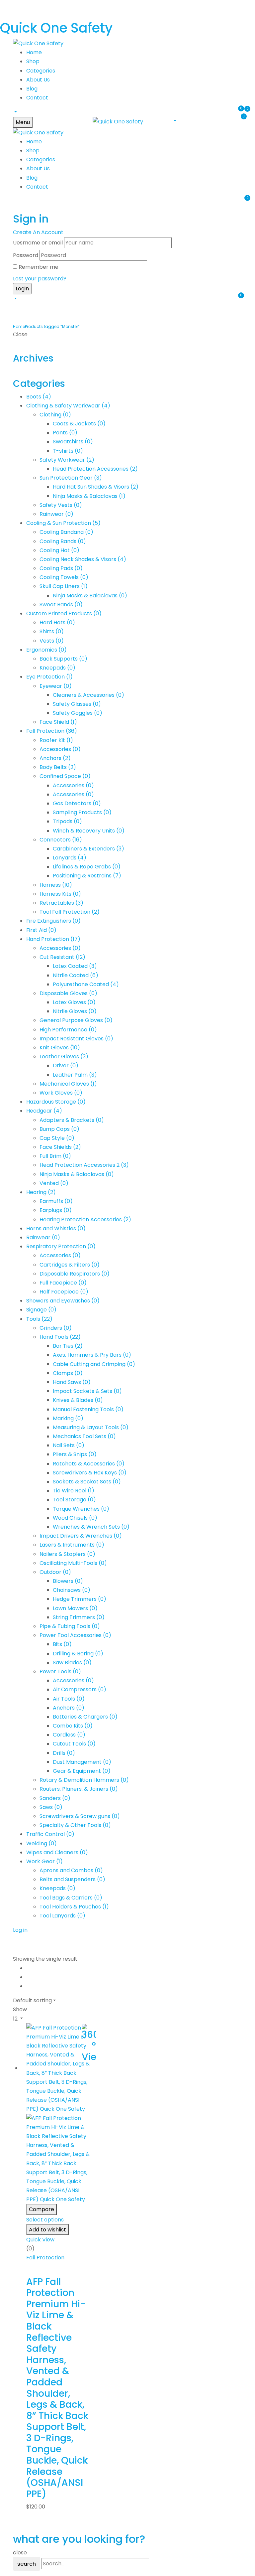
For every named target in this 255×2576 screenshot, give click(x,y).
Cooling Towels (64, 577)
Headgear (44, 1111)
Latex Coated (75, 966)
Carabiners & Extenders (88, 849)
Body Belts (58, 767)
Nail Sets (69, 1445)
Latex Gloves (74, 1002)
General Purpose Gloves (76, 1020)
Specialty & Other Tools (75, 1825)
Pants (65, 433)
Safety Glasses (77, 704)
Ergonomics (46, 650)
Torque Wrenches (81, 1509)
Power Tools (60, 1671)
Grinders (56, 1328)
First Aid (41, 930)
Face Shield (58, 722)
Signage (41, 1310)
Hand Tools (60, 1337)
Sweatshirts (73, 442)
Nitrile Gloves (75, 1011)
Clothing (55, 415)
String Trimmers (79, 1617)
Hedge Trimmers (80, 1599)
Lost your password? (40, 279)
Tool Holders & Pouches (74, 1907)
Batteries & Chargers (85, 1717)
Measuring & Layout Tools (91, 1427)
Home (19, 326)
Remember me (39, 267)
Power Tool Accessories (75, 1635)
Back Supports (63, 659)
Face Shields (60, 1147)
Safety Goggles (78, 713)
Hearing (41, 1192)
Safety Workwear (67, 460)
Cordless (69, 1735)
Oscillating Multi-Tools (73, 1563)
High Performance (68, 1030)
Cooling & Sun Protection (63, 523)
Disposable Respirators (75, 1274)
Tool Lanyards (62, 1916)
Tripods (67, 821)
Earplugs (56, 1210)
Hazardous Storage (56, 1102)
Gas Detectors (77, 803)
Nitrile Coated (76, 975)
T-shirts (68, 451)
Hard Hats (57, 622)
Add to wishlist (47, 2230)
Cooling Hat (59, 550)
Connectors (61, 840)
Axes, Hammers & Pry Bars (92, 1355)
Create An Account (38, 232)
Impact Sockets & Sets (87, 1391)
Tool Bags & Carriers (71, 1898)
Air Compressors (80, 1689)
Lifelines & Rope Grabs (87, 867)
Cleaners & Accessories (88, 695)
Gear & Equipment (82, 1771)
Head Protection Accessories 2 (84, 1165)
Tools (39, 1319)
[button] (15, 112)
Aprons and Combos (71, 1870)
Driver (66, 1065)
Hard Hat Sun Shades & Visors (96, 487)
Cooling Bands (63, 541)
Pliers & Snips (75, 1454)
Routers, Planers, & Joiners (79, 1789)
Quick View (40, 2240)
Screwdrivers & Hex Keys (90, 1473)
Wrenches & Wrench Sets (91, 1527)
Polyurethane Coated (86, 984)
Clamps (68, 1373)
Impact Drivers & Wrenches (81, 1536)
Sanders (55, 1798)
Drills (64, 1753)
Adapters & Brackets (72, 1120)
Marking (68, 1418)
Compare (42, 2209)
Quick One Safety (56, 28)
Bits (62, 1644)
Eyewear (56, 686)
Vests (52, 641)
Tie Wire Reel (74, 1491)
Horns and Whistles (56, 1228)
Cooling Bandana (66, 532)
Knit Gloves (60, 1048)
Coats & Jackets (79, 424)
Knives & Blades (78, 1400)
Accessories (60, 749)
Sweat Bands (61, 605)
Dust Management (82, 1762)
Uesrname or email (38, 243)
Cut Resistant (62, 957)
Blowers (68, 1581)
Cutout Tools (74, 1744)
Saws (51, 1807)
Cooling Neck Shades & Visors (83, 559)
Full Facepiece (63, 1283)
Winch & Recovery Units (89, 831)
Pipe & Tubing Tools (70, 1626)
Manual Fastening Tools (88, 1409)
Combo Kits (73, 1726)
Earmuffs (56, 1201)
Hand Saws (72, 1382)
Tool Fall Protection (70, 912)
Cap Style (57, 1138)
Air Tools (69, 1699)
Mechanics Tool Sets (84, 1436)
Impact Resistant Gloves (76, 1039)
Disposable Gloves (68, 993)
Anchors (55, 758)
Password (26, 255)
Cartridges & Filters (70, 1265)
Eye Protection (49, 677)
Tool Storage (74, 1500)
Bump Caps (59, 1129)
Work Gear (44, 1861)
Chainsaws (72, 1590)
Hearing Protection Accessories (85, 1219)
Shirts (52, 631)
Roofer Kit (56, 740)
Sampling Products (82, 812)
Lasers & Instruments (72, 1545)
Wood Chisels (75, 1518)
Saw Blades (72, 1663)
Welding (42, 1843)
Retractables (61, 903)
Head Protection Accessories (95, 469)
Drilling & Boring (78, 1654)
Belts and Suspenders (72, 1879)
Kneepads (57, 668)
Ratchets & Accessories (89, 1464)
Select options (45, 2220)
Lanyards (70, 858)
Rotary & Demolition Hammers (84, 1780)
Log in (20, 1930)
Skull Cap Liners (64, 586)
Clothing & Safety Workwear (68, 406)
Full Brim (55, 1156)
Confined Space (65, 776)
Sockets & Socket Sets (87, 1482)
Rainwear (56, 514)
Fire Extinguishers (53, 921)
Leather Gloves (64, 1057)
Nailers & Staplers (67, 1554)
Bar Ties (68, 1346)
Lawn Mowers (75, 1608)
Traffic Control (50, 1834)
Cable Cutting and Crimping (94, 1364)
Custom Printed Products (64, 613)
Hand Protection (53, 939)
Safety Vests (61, 505)
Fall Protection (52, 731)
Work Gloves (61, 1093)
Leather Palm (75, 1075)
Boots (39, 397)
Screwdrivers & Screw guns (80, 1816)
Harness (56, 885)
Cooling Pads (61, 568)
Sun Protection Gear (71, 478)
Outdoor (55, 1572)
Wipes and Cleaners (57, 1852)
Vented (54, 1183)
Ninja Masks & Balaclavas (89, 496)
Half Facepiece (64, 1292)
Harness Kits (60, 894)
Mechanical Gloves (68, 1084)
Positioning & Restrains (87, 876)
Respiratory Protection (61, 1246)
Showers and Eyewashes (63, 1301)
